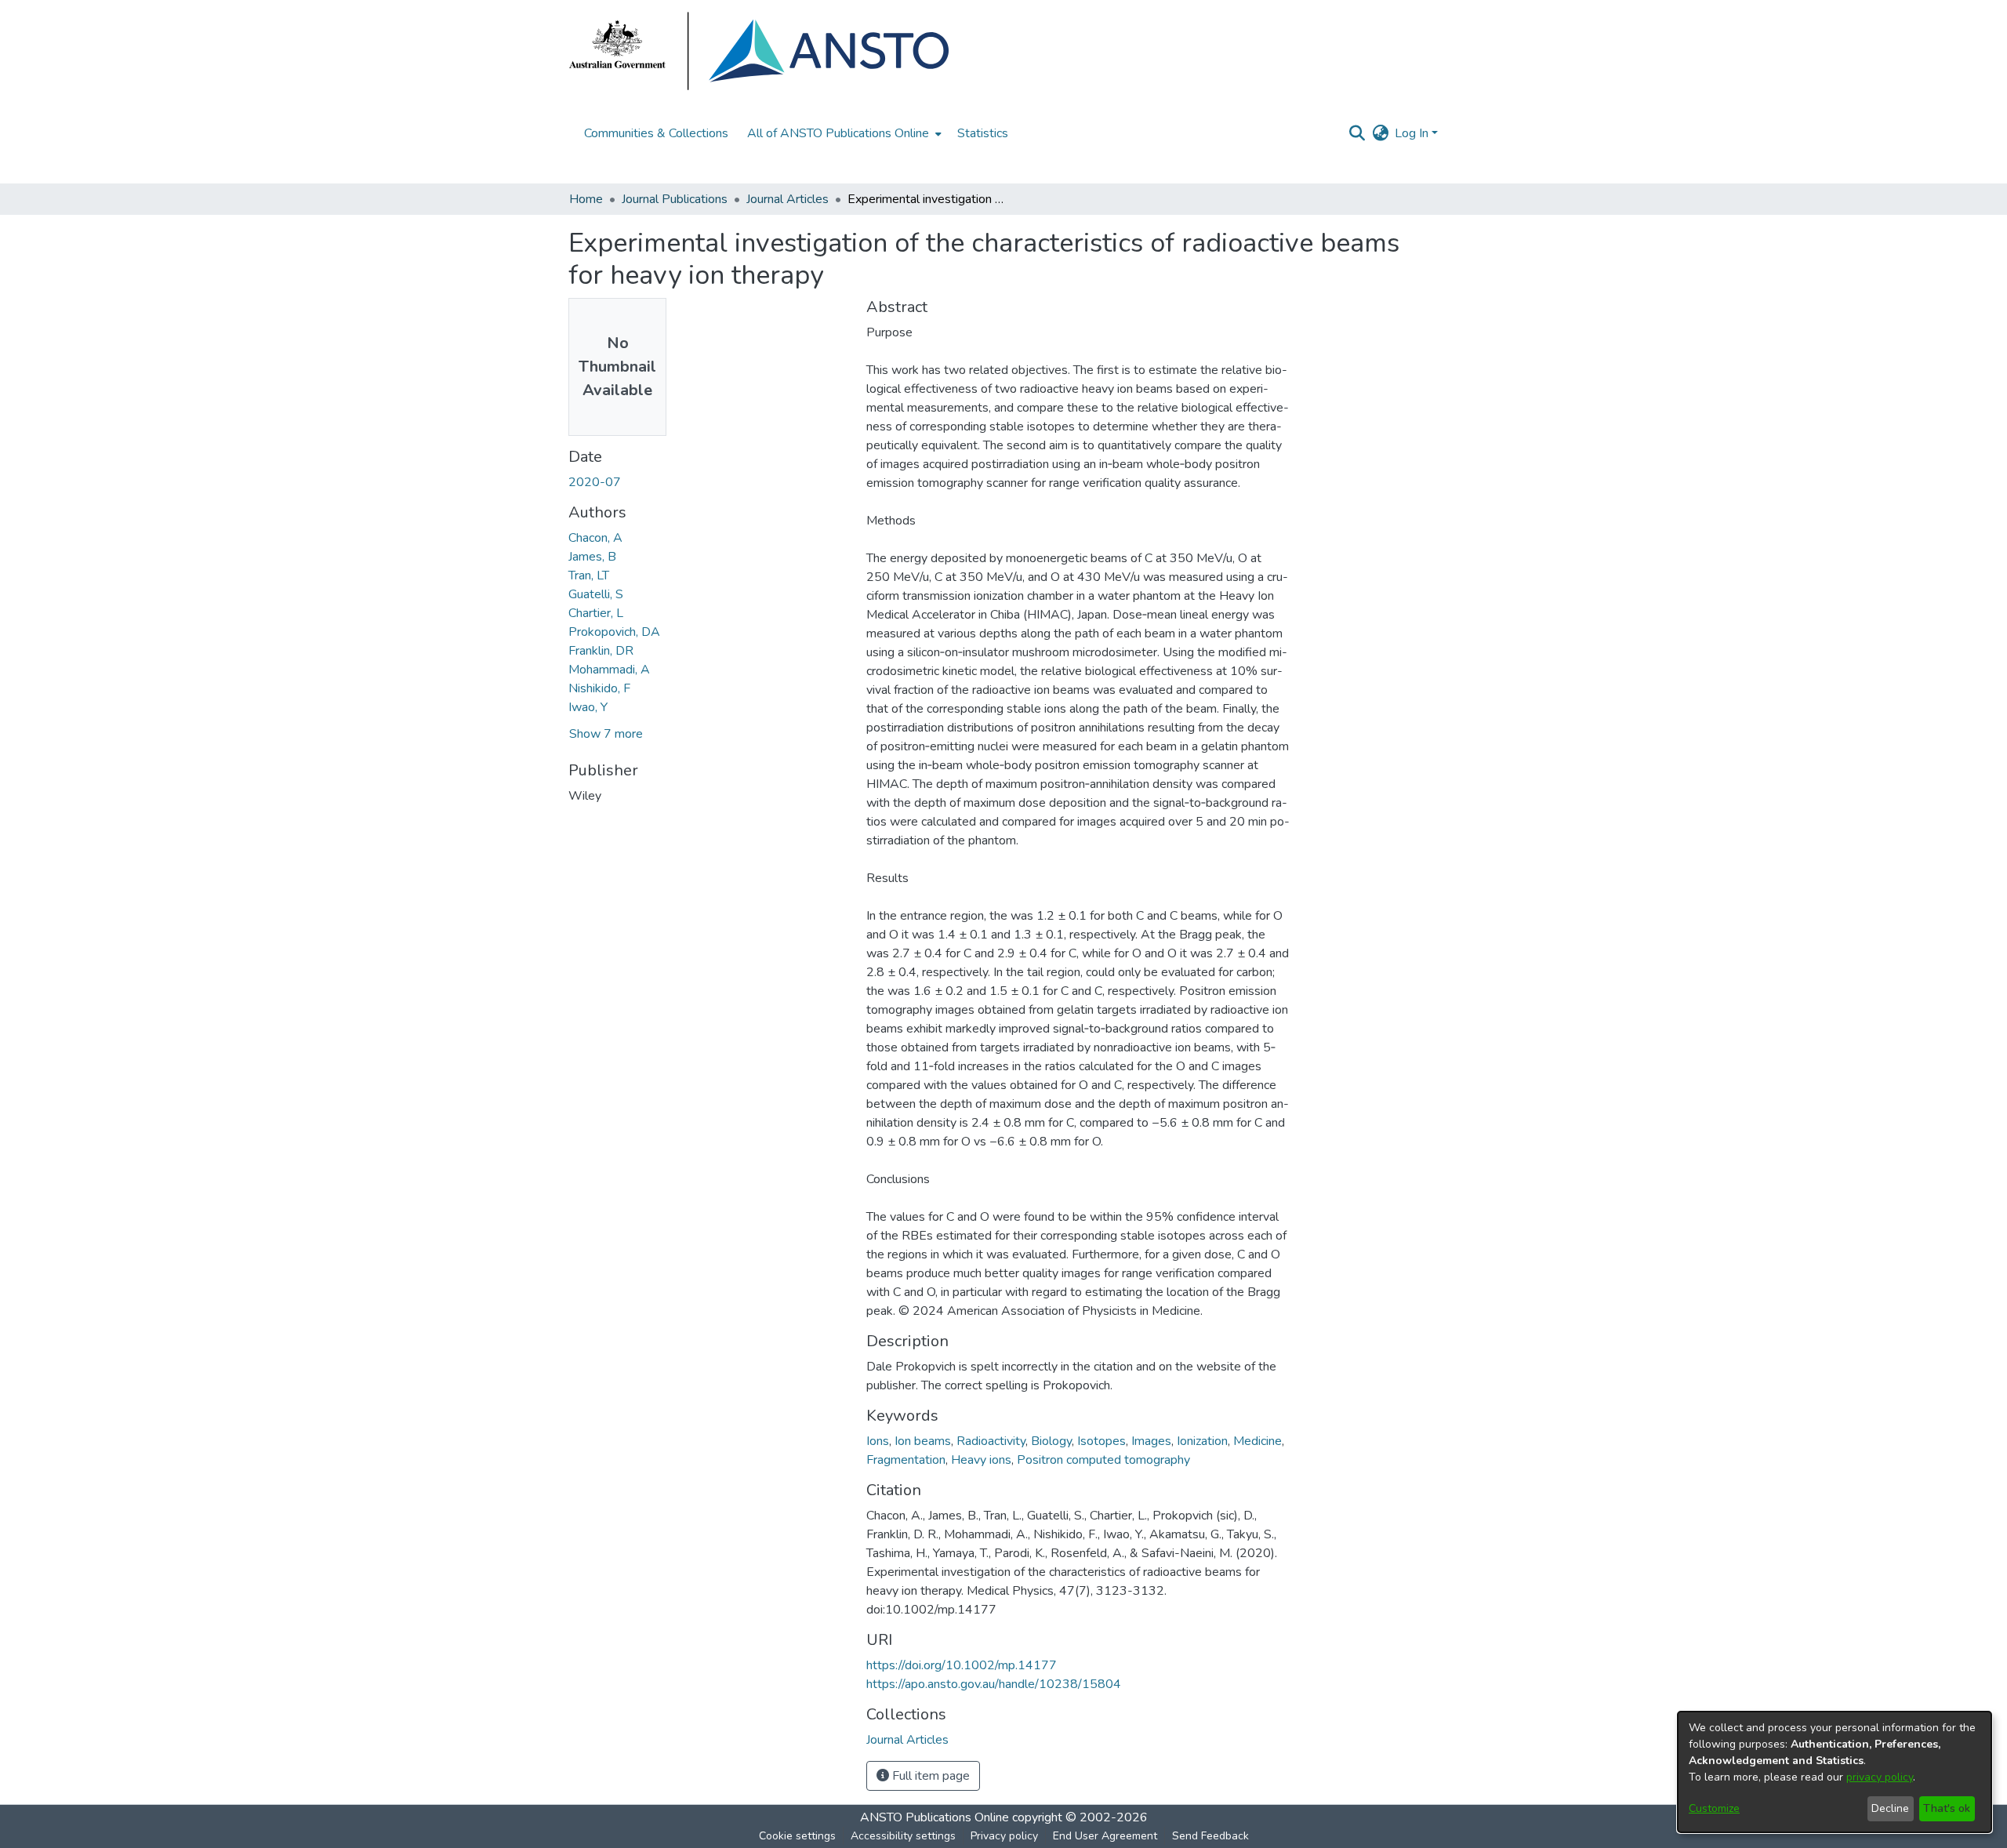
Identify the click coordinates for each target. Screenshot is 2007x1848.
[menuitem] (843, 133)
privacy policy (1880, 1777)
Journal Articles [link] (788, 199)
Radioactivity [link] (991, 1441)
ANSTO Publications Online (935, 1817)
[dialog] (1835, 1772)
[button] (1357, 133)
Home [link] (586, 199)
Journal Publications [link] (675, 199)
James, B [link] (592, 557)
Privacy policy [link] (1004, 1836)
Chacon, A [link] (595, 538)
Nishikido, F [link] (599, 688)
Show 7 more (606, 734)
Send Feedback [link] (1210, 1836)
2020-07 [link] (595, 482)
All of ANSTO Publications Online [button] (838, 133)
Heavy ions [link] (981, 1460)
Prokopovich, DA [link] (614, 632)
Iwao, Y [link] (588, 707)
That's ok (1947, 1808)
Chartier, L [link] (596, 613)
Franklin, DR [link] (601, 651)
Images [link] (1151, 1441)
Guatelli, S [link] (596, 594)
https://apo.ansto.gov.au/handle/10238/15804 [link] (994, 1684)
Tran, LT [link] (589, 575)
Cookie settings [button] (797, 1836)
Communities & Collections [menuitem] (656, 133)
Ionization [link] (1202, 1441)
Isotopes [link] (1101, 1441)
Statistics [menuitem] (983, 133)
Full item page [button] (929, 1776)
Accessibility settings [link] (903, 1836)
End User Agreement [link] (1105, 1836)
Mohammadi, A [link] (609, 670)
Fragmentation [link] (906, 1460)
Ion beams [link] (923, 1441)
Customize (1714, 1808)
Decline (1890, 1808)
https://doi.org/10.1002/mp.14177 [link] (962, 1665)
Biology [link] (1051, 1441)
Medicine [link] (1258, 1441)
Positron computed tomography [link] (1103, 1460)
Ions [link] (878, 1441)
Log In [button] (1413, 133)
